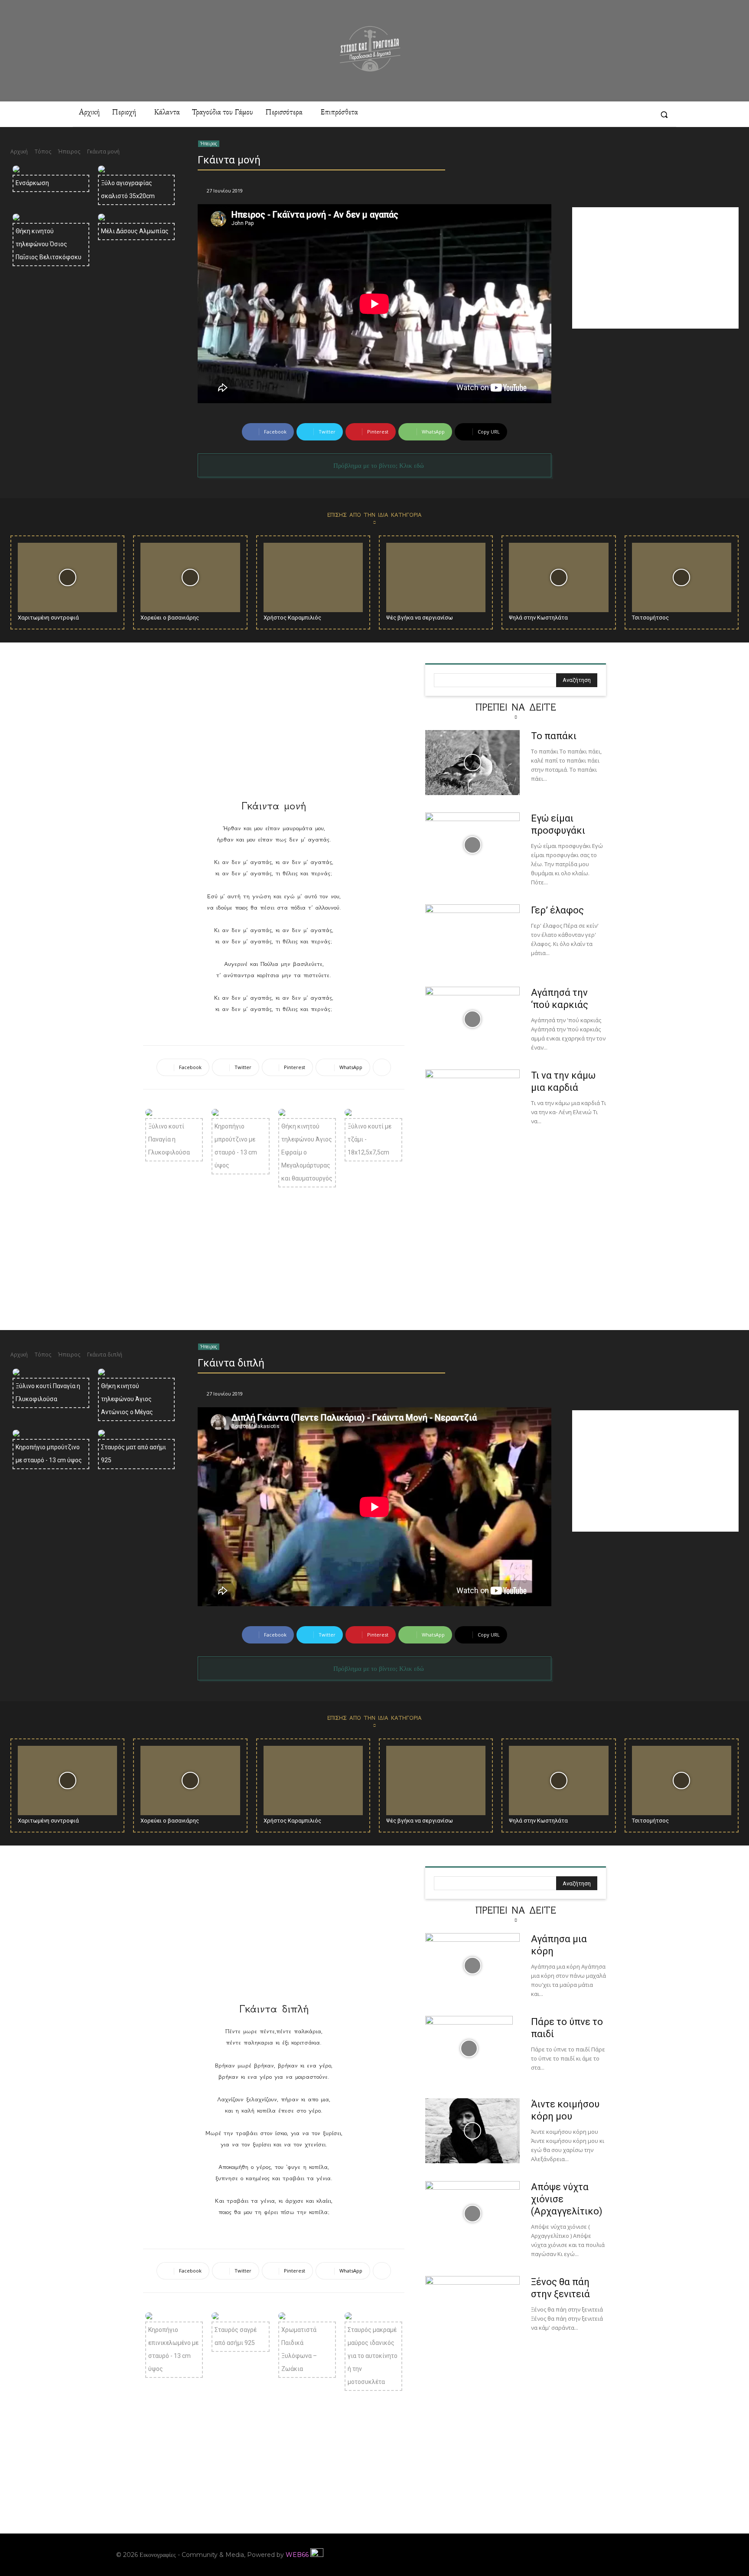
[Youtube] (627, 2555)
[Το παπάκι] (472, 763)
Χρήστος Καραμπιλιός (292, 618)
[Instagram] (581, 114)
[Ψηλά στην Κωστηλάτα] (558, 578)
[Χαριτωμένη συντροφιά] (67, 578)
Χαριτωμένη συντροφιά (48, 618)
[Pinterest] (597, 114)
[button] (664, 114)
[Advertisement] (655, 268)
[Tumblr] (628, 114)
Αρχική (19, 152)
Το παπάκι (554, 736)
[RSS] (612, 114)
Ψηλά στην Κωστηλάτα (538, 618)
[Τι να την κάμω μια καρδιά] (472, 1102)
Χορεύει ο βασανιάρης (170, 618)
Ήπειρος (69, 152)
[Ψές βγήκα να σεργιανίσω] (436, 578)
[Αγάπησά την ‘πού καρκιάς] (472, 1019)
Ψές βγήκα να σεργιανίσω (420, 618)
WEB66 (297, 2555)
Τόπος (43, 152)
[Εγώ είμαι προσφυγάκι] (472, 845)
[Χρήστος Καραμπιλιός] (313, 578)
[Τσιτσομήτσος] (682, 578)
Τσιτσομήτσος (650, 618)
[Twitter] (644, 114)
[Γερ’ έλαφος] (472, 937)
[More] (382, 1067)
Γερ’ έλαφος (557, 910)
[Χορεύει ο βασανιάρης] (190, 578)
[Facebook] (565, 114)
